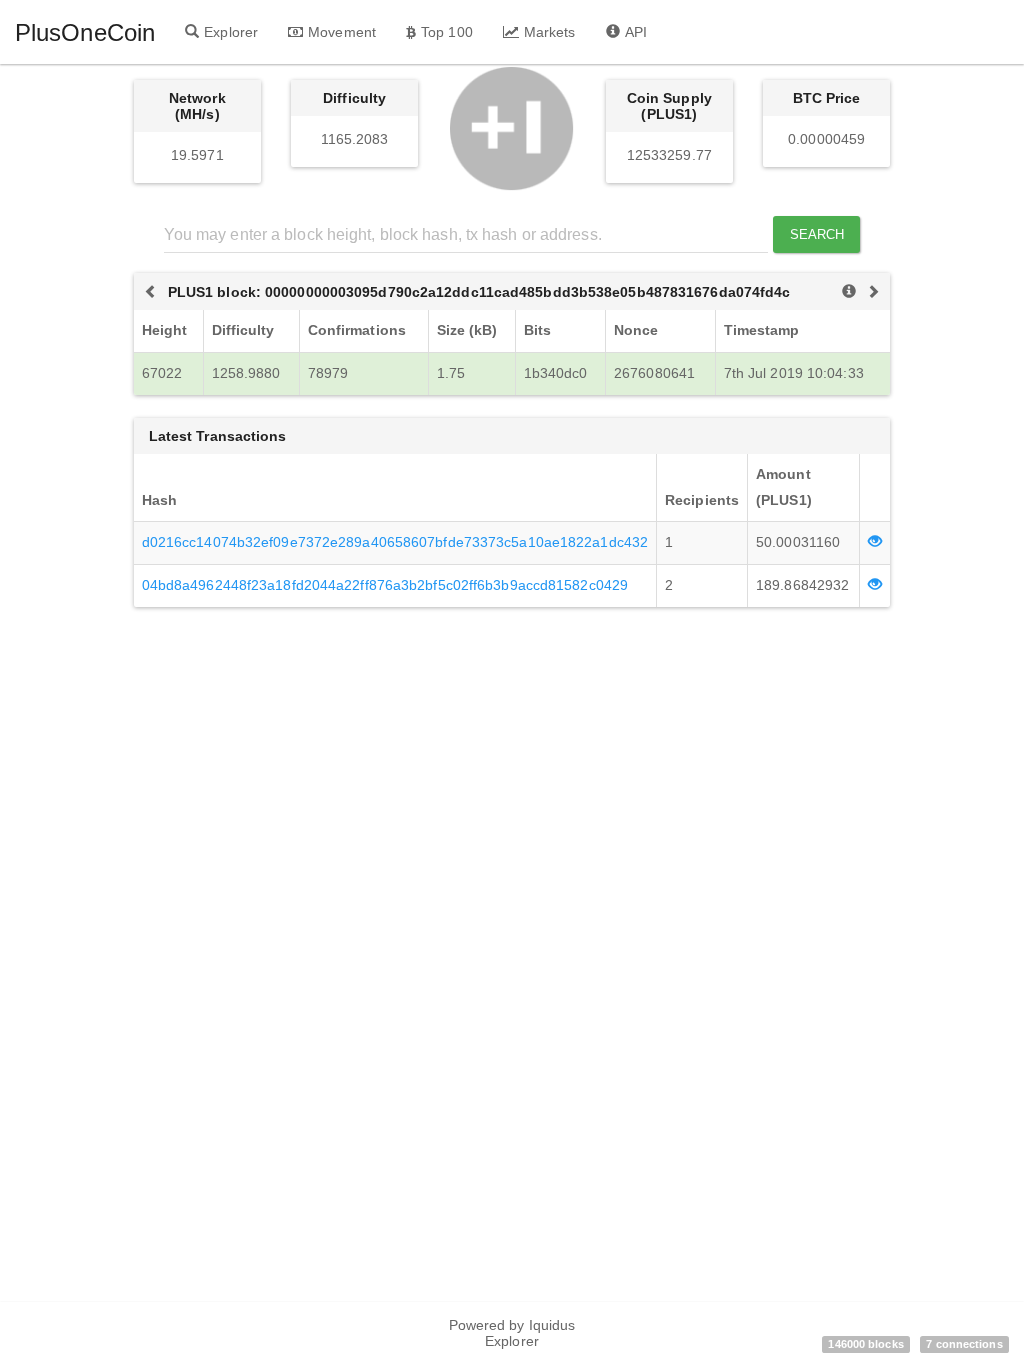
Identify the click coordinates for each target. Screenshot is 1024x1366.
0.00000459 (826, 139)
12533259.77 (669, 155)
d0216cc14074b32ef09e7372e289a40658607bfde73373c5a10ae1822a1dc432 (395, 542)
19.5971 (197, 155)
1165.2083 (355, 139)
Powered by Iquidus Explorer (512, 1333)
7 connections (964, 1344)
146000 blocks (865, 1344)
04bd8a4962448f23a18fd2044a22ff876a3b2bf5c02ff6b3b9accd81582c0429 (385, 585)
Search (817, 234)
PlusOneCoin (85, 32)
